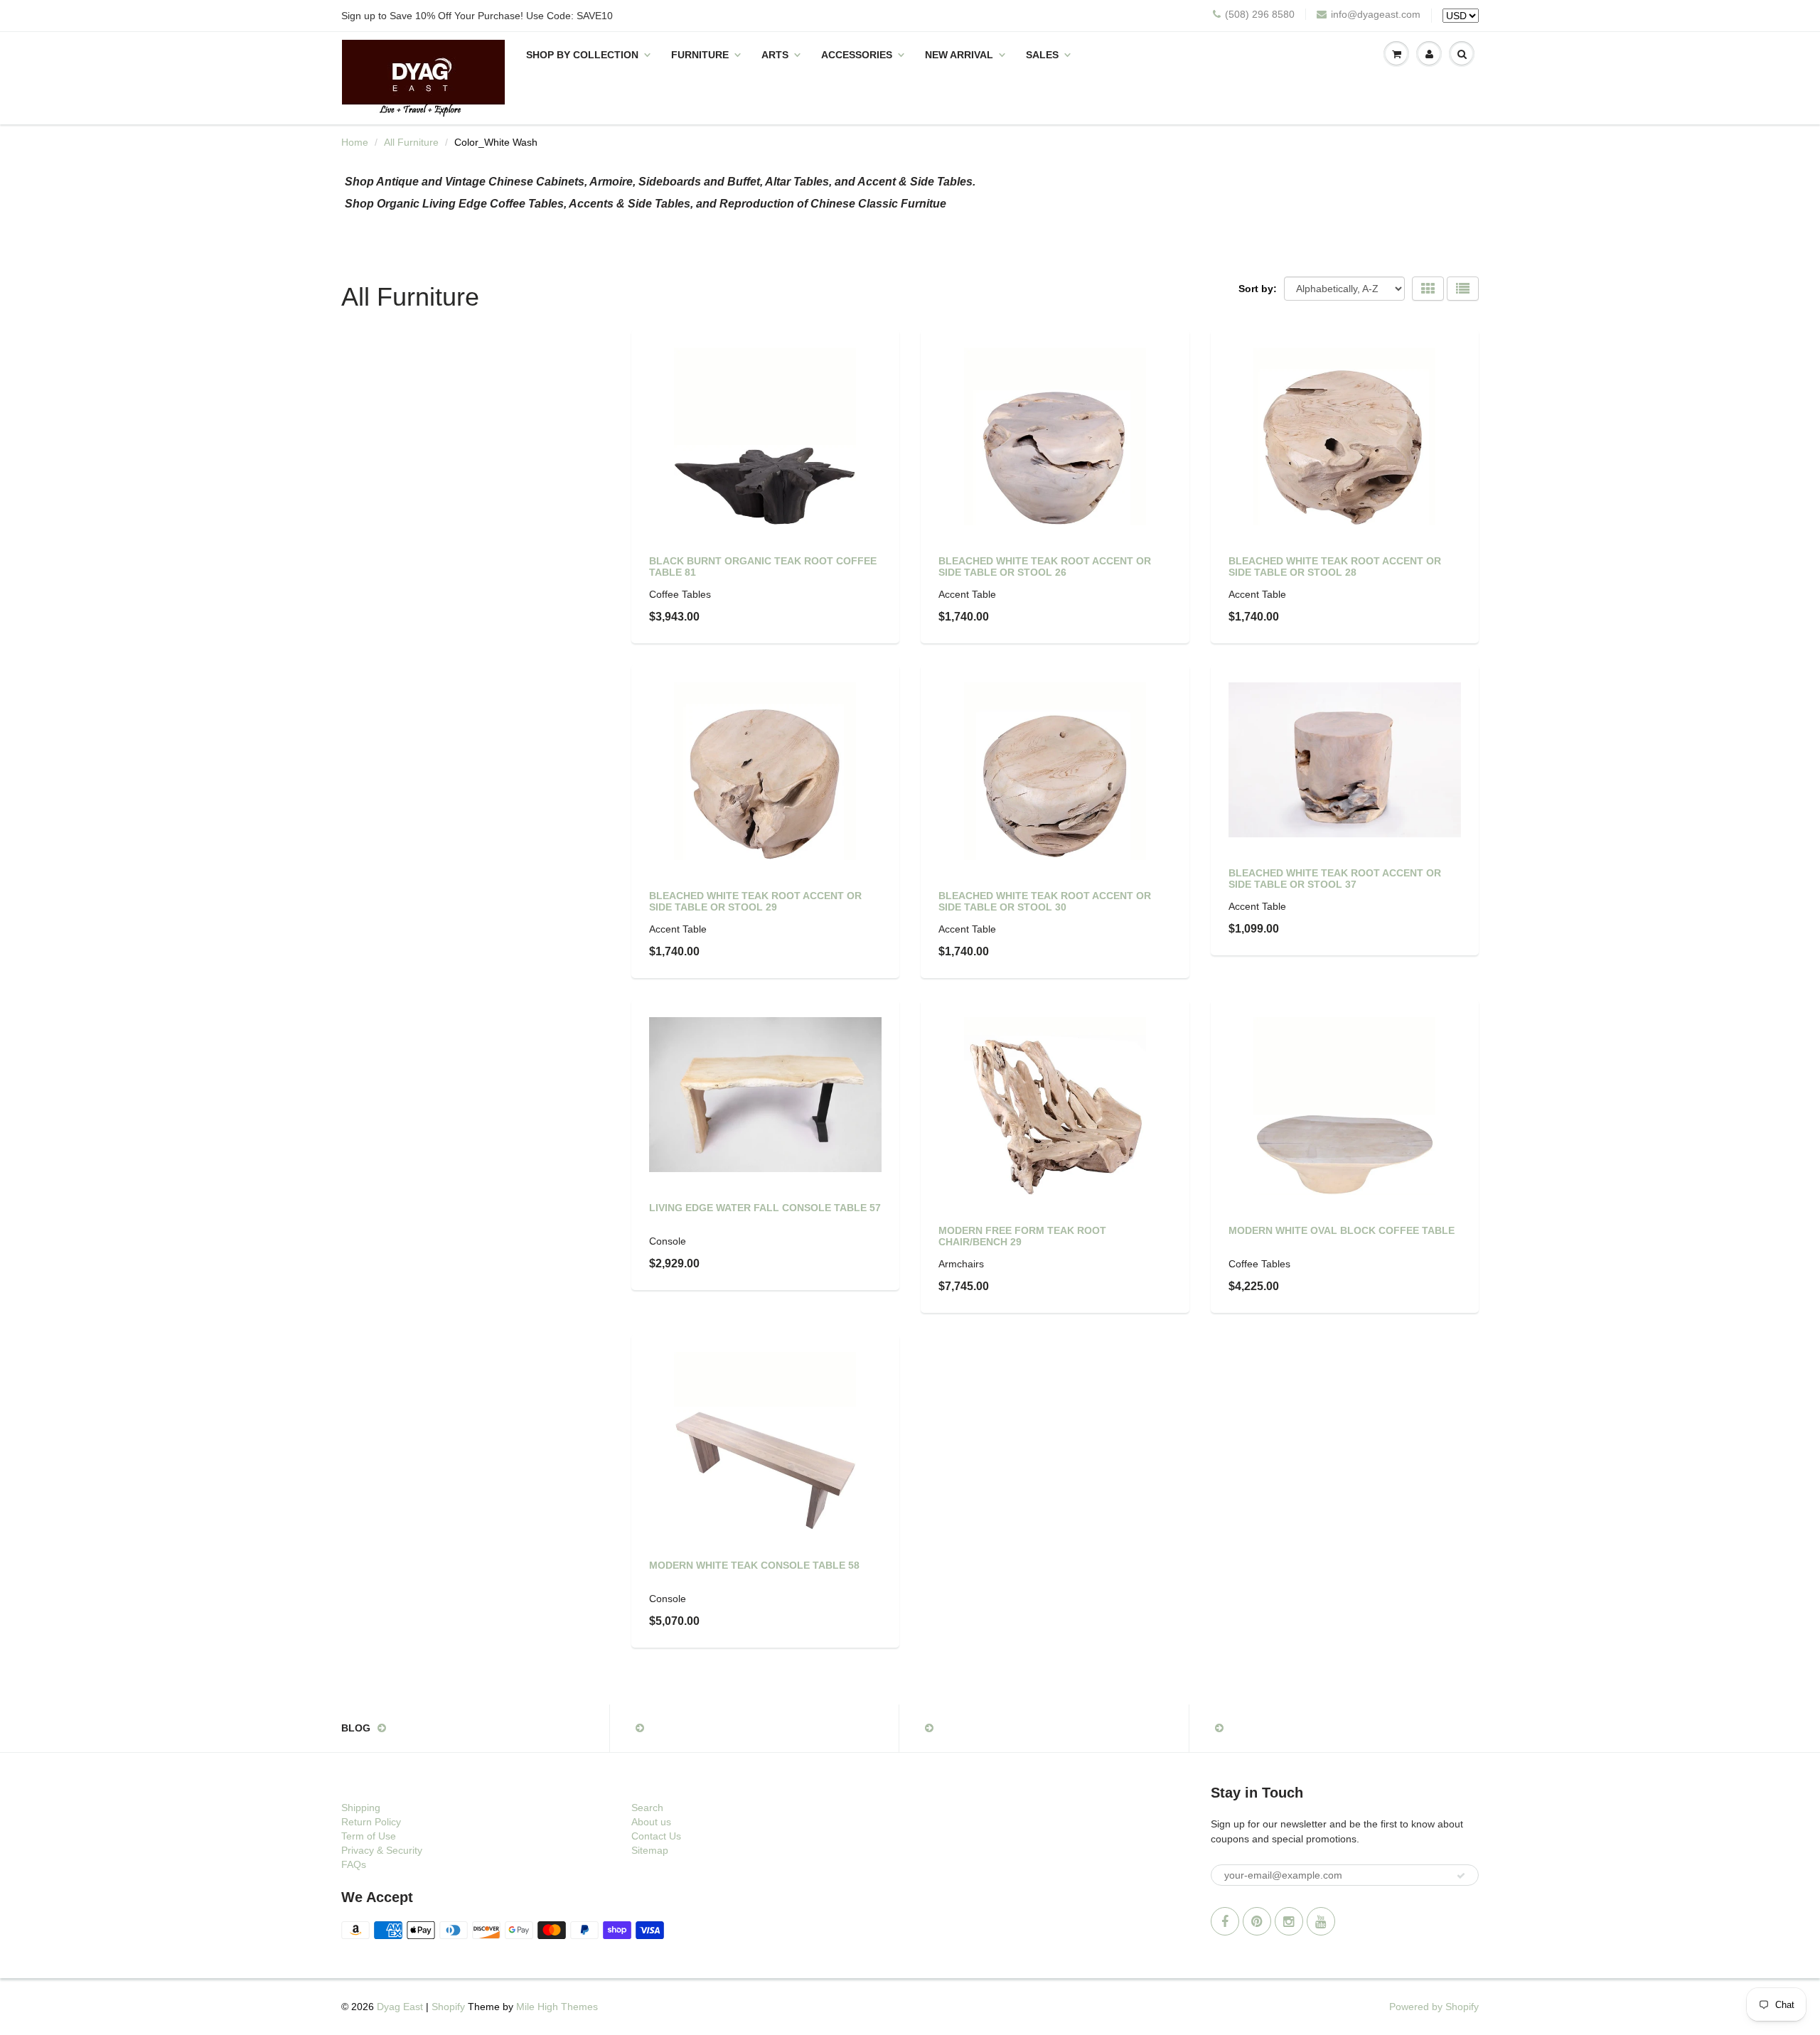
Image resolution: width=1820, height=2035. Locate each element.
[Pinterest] (1257, 1921)
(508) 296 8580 (1260, 14)
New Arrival (959, 55)
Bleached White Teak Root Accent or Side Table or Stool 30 (1045, 901)
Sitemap (650, 1850)
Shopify (448, 2007)
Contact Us (656, 1836)
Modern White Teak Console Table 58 (754, 1565)
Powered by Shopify (1434, 2007)
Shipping (361, 1808)
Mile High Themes (557, 2007)
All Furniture (411, 142)
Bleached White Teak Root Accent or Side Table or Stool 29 (755, 901)
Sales (1042, 55)
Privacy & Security (382, 1850)
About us (651, 1822)
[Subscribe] (1461, 1876)
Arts (775, 55)
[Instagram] (1289, 1921)
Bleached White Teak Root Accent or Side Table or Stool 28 (1335, 567)
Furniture (700, 55)
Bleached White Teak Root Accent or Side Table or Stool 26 (1045, 567)
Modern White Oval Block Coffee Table (1342, 1230)
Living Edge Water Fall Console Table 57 (765, 1208)
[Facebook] (1225, 1921)
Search (647, 1808)
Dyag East (400, 2007)
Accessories (857, 55)
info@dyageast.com (1376, 14)
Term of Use (369, 1836)
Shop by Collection (582, 55)
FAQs (354, 1864)
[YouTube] (1321, 1921)
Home (355, 142)
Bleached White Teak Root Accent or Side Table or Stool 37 (1335, 879)
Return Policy (371, 1822)
